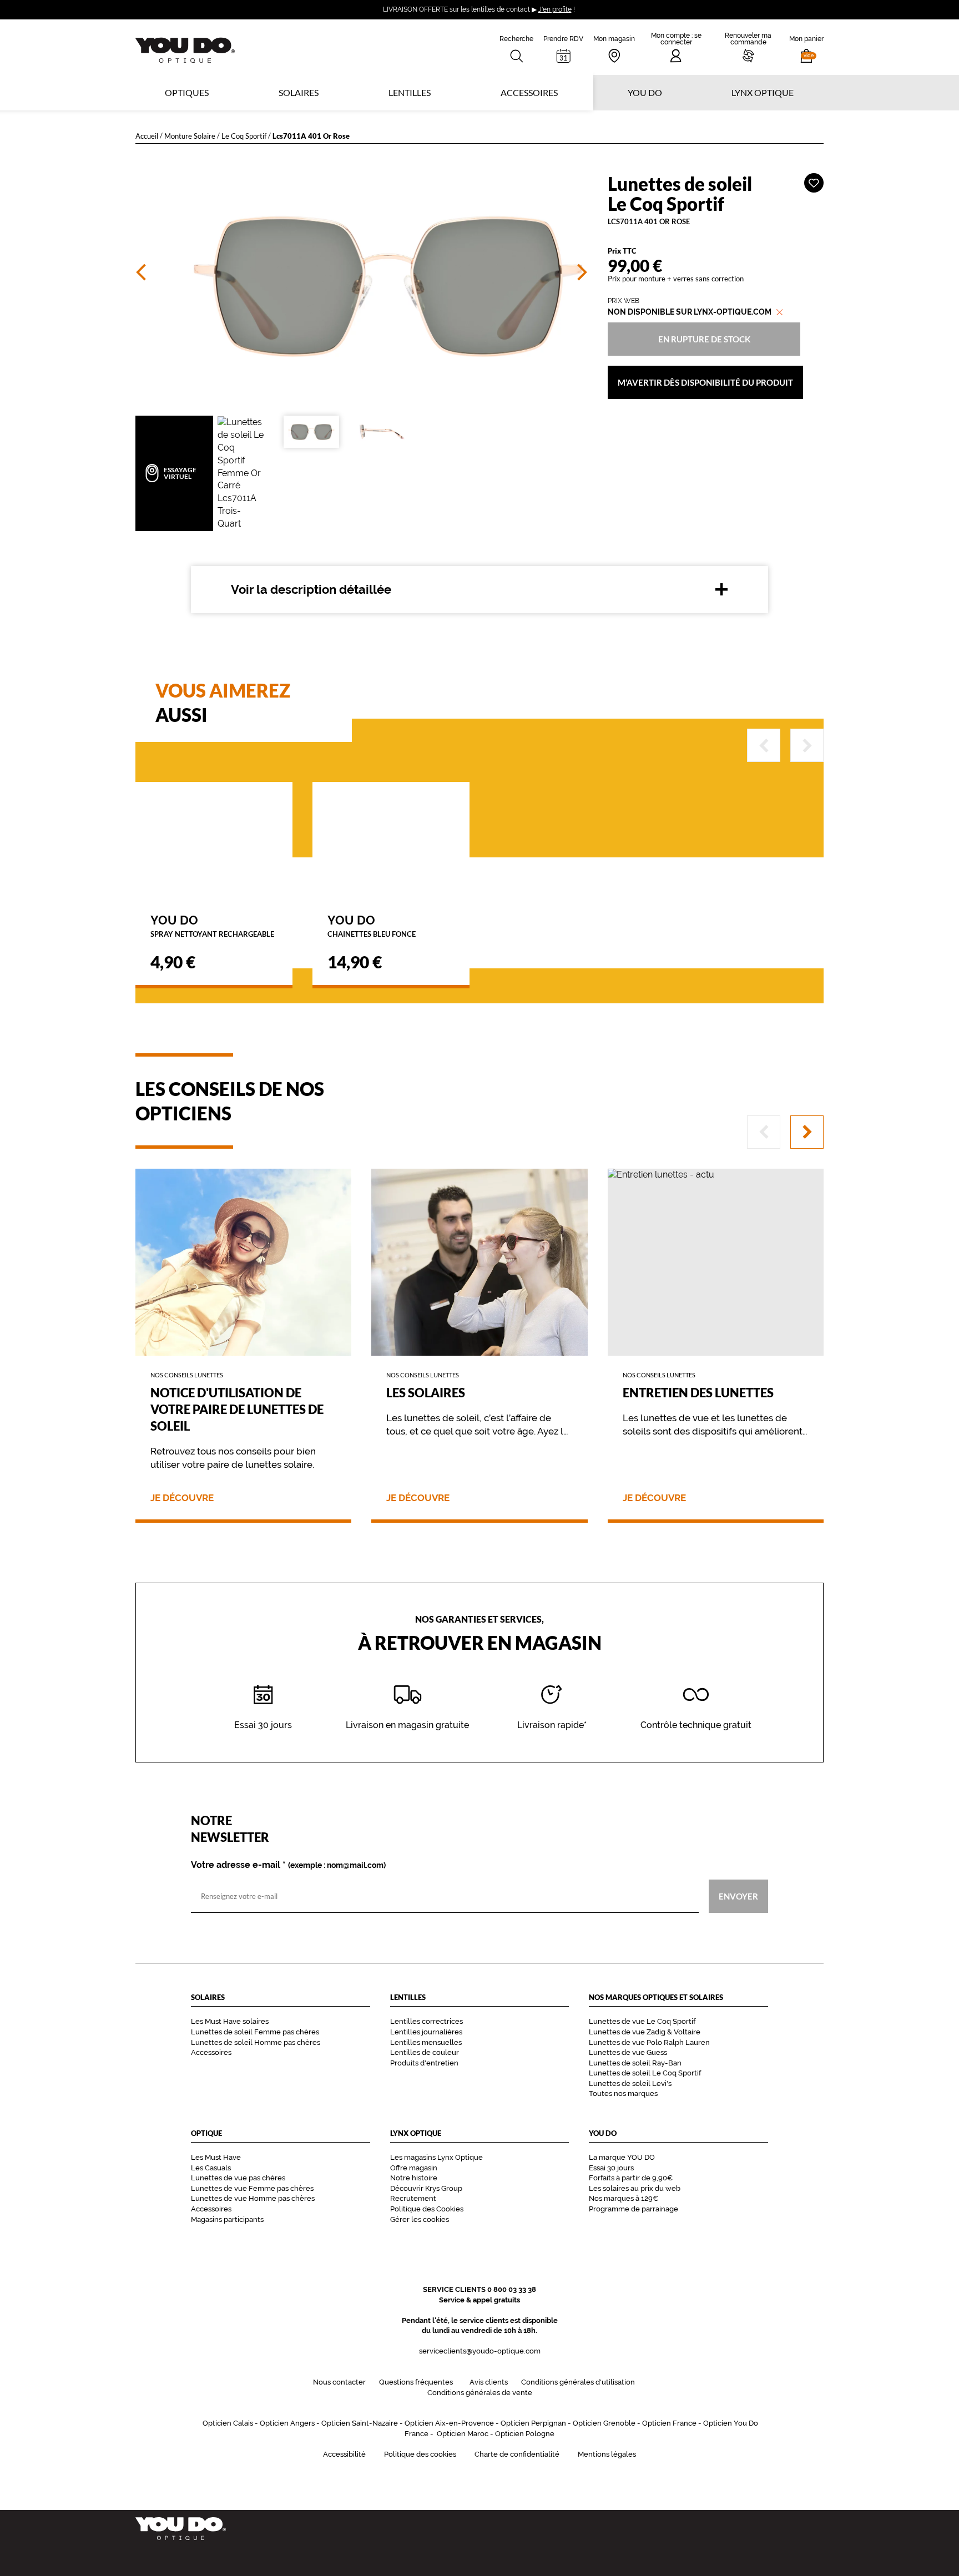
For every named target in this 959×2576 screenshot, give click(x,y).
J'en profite (555, 9)
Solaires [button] (299, 92)
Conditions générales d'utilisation (578, 2382)
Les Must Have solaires (230, 2021)
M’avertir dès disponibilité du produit (705, 382)
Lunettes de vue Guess (628, 2052)
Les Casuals (211, 2168)
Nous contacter (339, 2382)
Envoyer (738, 1896)
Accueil (147, 136)
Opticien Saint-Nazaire (360, 2423)
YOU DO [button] (645, 92)
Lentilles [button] (410, 92)
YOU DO (212, 925)
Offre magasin (414, 2168)
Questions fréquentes (416, 2382)
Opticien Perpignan (533, 2423)
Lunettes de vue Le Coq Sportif (642, 2021)
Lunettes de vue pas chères (238, 2178)
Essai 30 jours (611, 2168)
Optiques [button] (187, 92)
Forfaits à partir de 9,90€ (631, 2178)
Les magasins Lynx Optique (436, 2157)
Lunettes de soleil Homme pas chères (256, 2042)
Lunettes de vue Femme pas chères (252, 2188)
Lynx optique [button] (763, 92)
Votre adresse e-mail (288, 1865)
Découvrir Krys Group (426, 2188)
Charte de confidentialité (517, 2454)
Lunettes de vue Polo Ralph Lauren (649, 2042)
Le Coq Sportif (244, 136)
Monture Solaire (190, 136)
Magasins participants (227, 2219)
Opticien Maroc (463, 2434)
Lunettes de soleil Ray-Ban (635, 2063)
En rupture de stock (704, 339)
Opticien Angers (287, 2423)
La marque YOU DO (622, 2157)
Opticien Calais (228, 2423)
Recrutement (413, 2198)
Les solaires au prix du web (635, 2188)
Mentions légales (607, 2454)
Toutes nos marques (623, 2093)
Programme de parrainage (634, 2209)
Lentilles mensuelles (426, 2042)
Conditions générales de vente (480, 2393)
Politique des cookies (420, 2454)
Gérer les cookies (420, 2219)
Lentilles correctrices (426, 2021)
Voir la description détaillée (311, 589)
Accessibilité (344, 2454)
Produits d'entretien (424, 2063)
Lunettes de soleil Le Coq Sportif (645, 2073)
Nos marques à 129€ (624, 2198)
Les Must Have (216, 2157)
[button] (806, 47)
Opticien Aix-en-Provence (449, 2423)
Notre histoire (414, 2178)
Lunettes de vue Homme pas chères (253, 2198)
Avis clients (489, 2382)
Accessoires (529, 92)
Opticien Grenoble (604, 2423)
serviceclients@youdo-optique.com (480, 2351)
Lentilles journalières (426, 2032)
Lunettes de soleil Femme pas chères (255, 2032)
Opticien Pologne (525, 2434)
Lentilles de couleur (425, 2052)
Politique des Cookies (427, 2209)
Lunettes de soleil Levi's (630, 2083)
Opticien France (669, 2423)
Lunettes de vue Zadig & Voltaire (645, 2032)
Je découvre (182, 1498)
